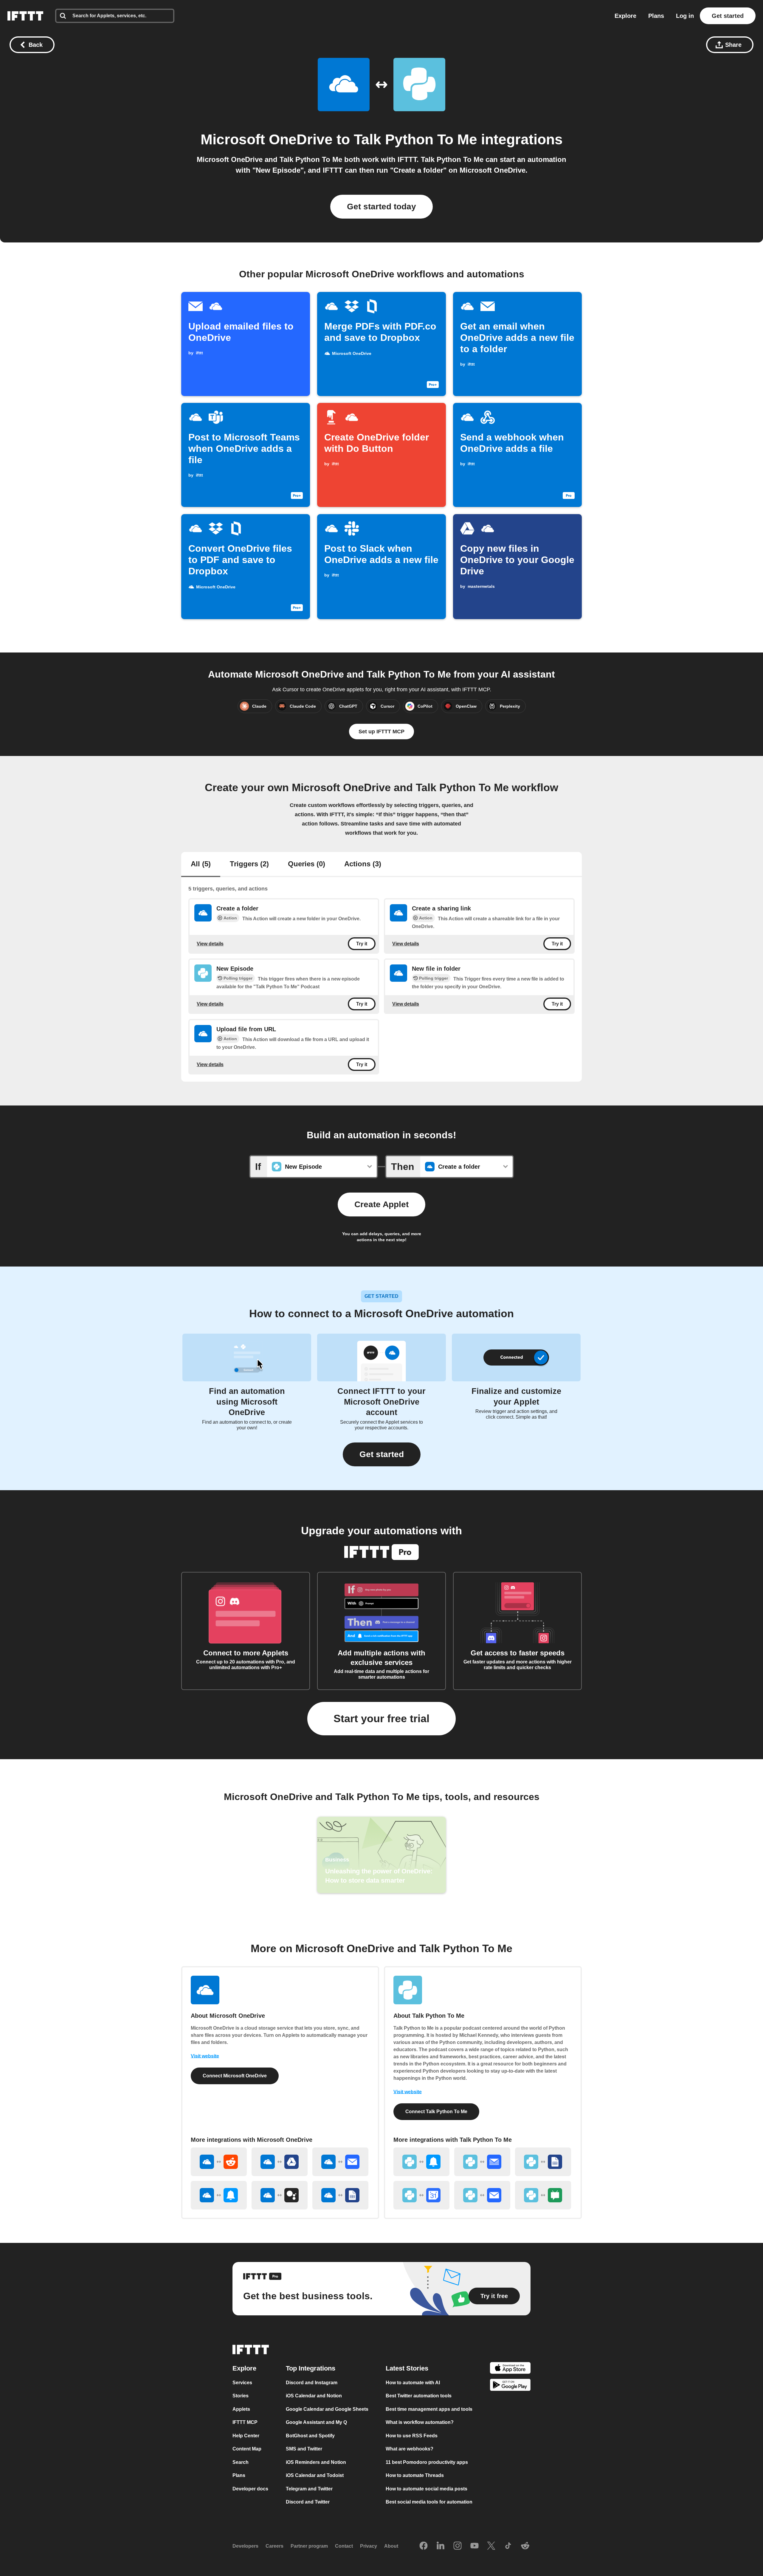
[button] (382, 1454)
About (391, 2546)
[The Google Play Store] (510, 2386)
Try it (362, 944)
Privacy (369, 2546)
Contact (344, 2546)
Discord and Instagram (312, 2383)
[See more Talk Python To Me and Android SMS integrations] (543, 2195)
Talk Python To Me (415, 139)
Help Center (246, 2436)
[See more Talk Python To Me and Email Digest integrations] (482, 2162)
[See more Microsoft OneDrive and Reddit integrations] (219, 2162)
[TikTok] (508, 2546)
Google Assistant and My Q (316, 2422)
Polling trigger (238, 978)
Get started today (381, 207)
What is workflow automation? (420, 2422)
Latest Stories (407, 2368)
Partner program (309, 2546)
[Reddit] (525, 2546)
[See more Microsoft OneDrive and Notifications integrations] (219, 2195)
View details (210, 944)
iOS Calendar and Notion (314, 2396)
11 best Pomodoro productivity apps (427, 2462)
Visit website (205, 2056)
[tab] (201, 865)
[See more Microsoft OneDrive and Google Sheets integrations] (340, 2195)
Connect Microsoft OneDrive (235, 2076)
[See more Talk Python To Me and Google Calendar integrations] (421, 2195)
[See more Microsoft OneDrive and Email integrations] (340, 2162)
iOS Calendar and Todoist (315, 2475)
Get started (728, 16)
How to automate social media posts (427, 2489)
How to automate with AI (413, 2383)
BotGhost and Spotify (310, 2436)
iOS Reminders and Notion (316, 2462)
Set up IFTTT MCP (381, 732)
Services (242, 2383)
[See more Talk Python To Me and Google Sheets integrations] (543, 2162)
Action (230, 918)
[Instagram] (458, 2546)
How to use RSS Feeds (412, 2436)
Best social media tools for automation (429, 2502)
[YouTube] (474, 2546)
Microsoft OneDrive (267, 139)
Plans (656, 16)
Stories (241, 2396)
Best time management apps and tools (429, 2409)
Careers (275, 2546)
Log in (685, 16)
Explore (625, 16)
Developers (245, 2546)
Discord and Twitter (308, 2502)
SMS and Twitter (304, 2449)
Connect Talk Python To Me (436, 2112)
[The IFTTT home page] (25, 16)
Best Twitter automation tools (419, 2396)
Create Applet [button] (381, 1204)
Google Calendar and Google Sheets (327, 2409)
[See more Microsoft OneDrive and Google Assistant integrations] (280, 2195)
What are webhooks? (410, 2449)
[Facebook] (424, 2546)
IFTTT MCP (245, 2422)
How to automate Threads (415, 2475)
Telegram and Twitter (309, 2489)
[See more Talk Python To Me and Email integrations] (482, 2195)
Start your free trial (381, 1718)
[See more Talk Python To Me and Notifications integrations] (421, 2162)
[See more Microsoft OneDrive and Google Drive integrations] (280, 2162)
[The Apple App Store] (510, 2369)
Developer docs (250, 2489)
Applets (241, 2409)
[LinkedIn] (441, 2546)
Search (241, 2462)
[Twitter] (491, 2546)
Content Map (247, 2449)
